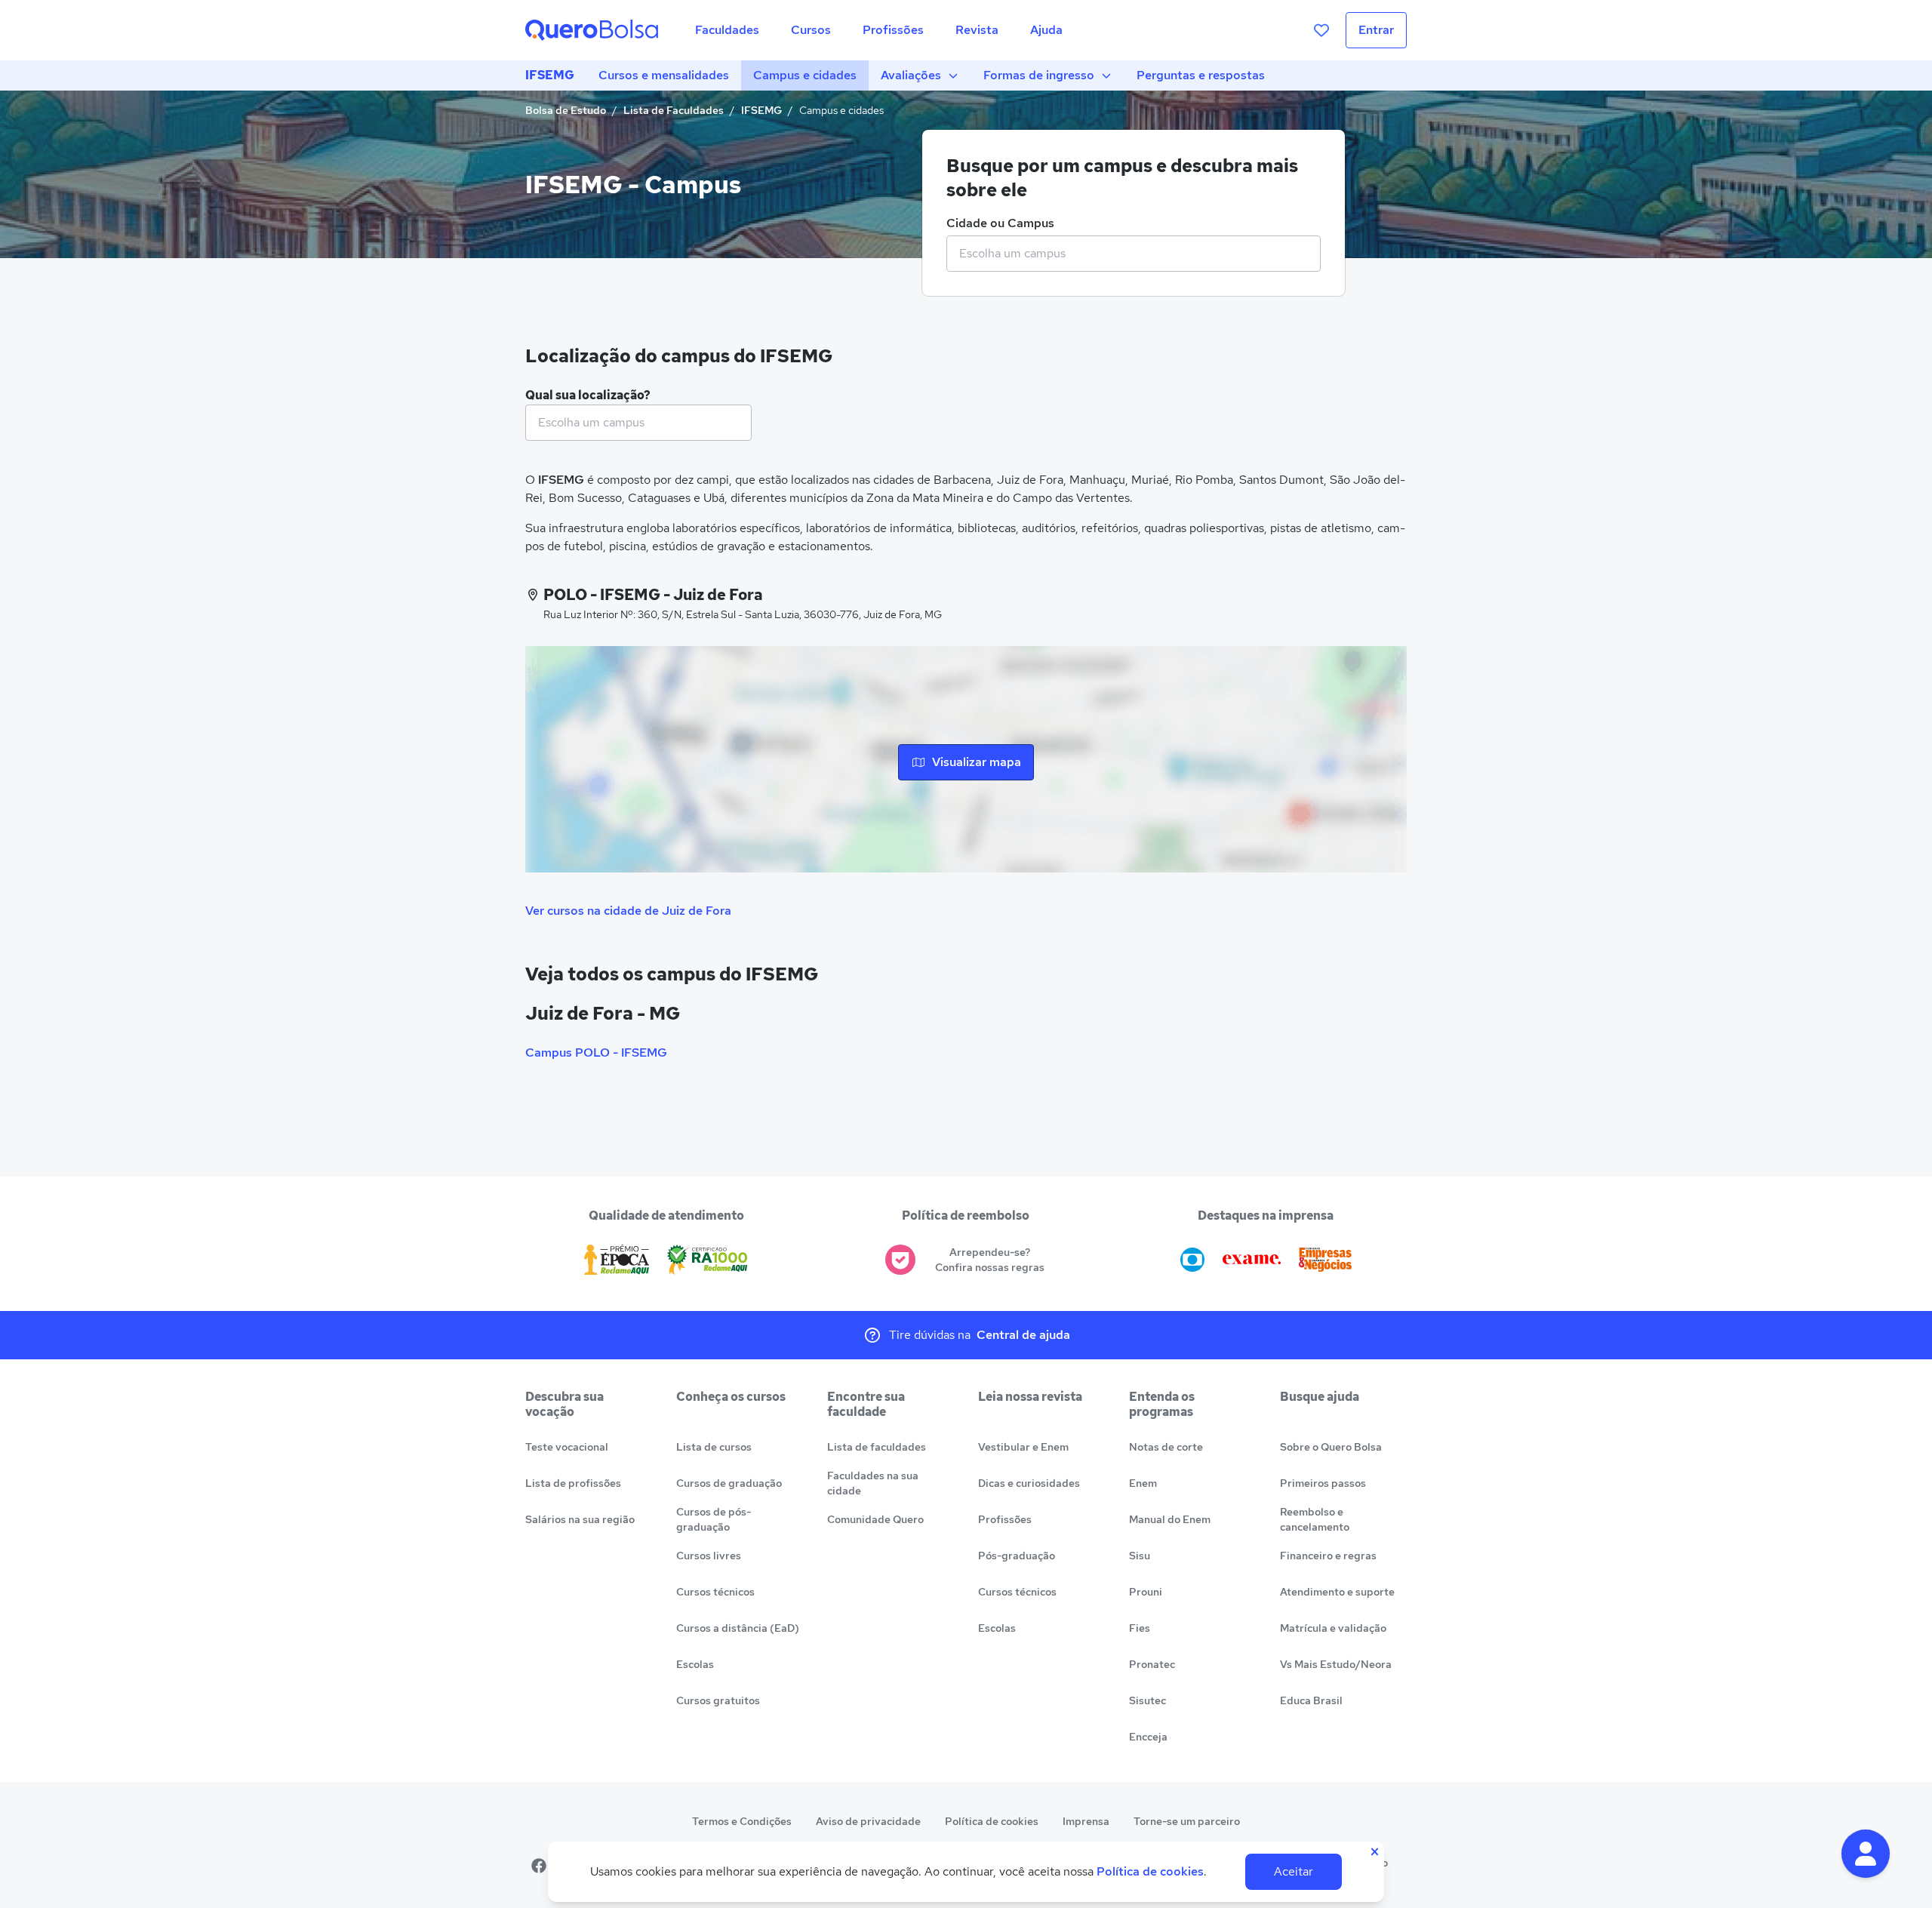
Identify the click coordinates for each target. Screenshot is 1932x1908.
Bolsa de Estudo (566, 110)
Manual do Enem (1170, 1519)
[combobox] (1134, 254)
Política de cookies (992, 1821)
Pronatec (1152, 1664)
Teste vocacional (567, 1447)
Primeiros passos (1323, 1483)
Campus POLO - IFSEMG (596, 1052)
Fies (1140, 1628)
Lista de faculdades (877, 1447)
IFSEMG (550, 75)
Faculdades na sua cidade (873, 1483)
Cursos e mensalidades (664, 75)
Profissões (1005, 1519)
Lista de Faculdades (674, 110)
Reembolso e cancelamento (1315, 1519)
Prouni (1146, 1592)
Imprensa (1086, 1821)
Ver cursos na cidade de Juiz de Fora (628, 911)
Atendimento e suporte (1337, 1592)
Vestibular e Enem (1023, 1447)
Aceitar (1294, 1871)
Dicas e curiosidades (1029, 1483)
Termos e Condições (742, 1821)
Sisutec (1148, 1700)
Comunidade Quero (875, 1519)
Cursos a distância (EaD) (738, 1628)
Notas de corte (1166, 1447)
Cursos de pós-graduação (714, 1519)
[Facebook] (539, 1866)
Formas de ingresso (1039, 75)
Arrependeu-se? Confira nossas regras (990, 1260)
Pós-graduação (1017, 1556)
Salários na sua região (580, 1519)
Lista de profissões (573, 1483)
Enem (1143, 1483)
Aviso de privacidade (868, 1821)
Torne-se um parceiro (1187, 1821)
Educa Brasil (1311, 1700)
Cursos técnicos (715, 1592)
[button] (1866, 1854)
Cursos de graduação (729, 1483)
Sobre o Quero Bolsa (1331, 1447)
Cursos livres (709, 1556)
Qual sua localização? (588, 395)
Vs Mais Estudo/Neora (1336, 1664)
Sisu (1140, 1556)
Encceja (1148, 1737)
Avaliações (911, 75)
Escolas (695, 1664)
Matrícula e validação (1333, 1628)
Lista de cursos (714, 1447)
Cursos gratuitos (718, 1700)
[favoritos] (1321, 30)
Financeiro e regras (1328, 1556)
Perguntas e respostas (1201, 75)
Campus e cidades (805, 75)
